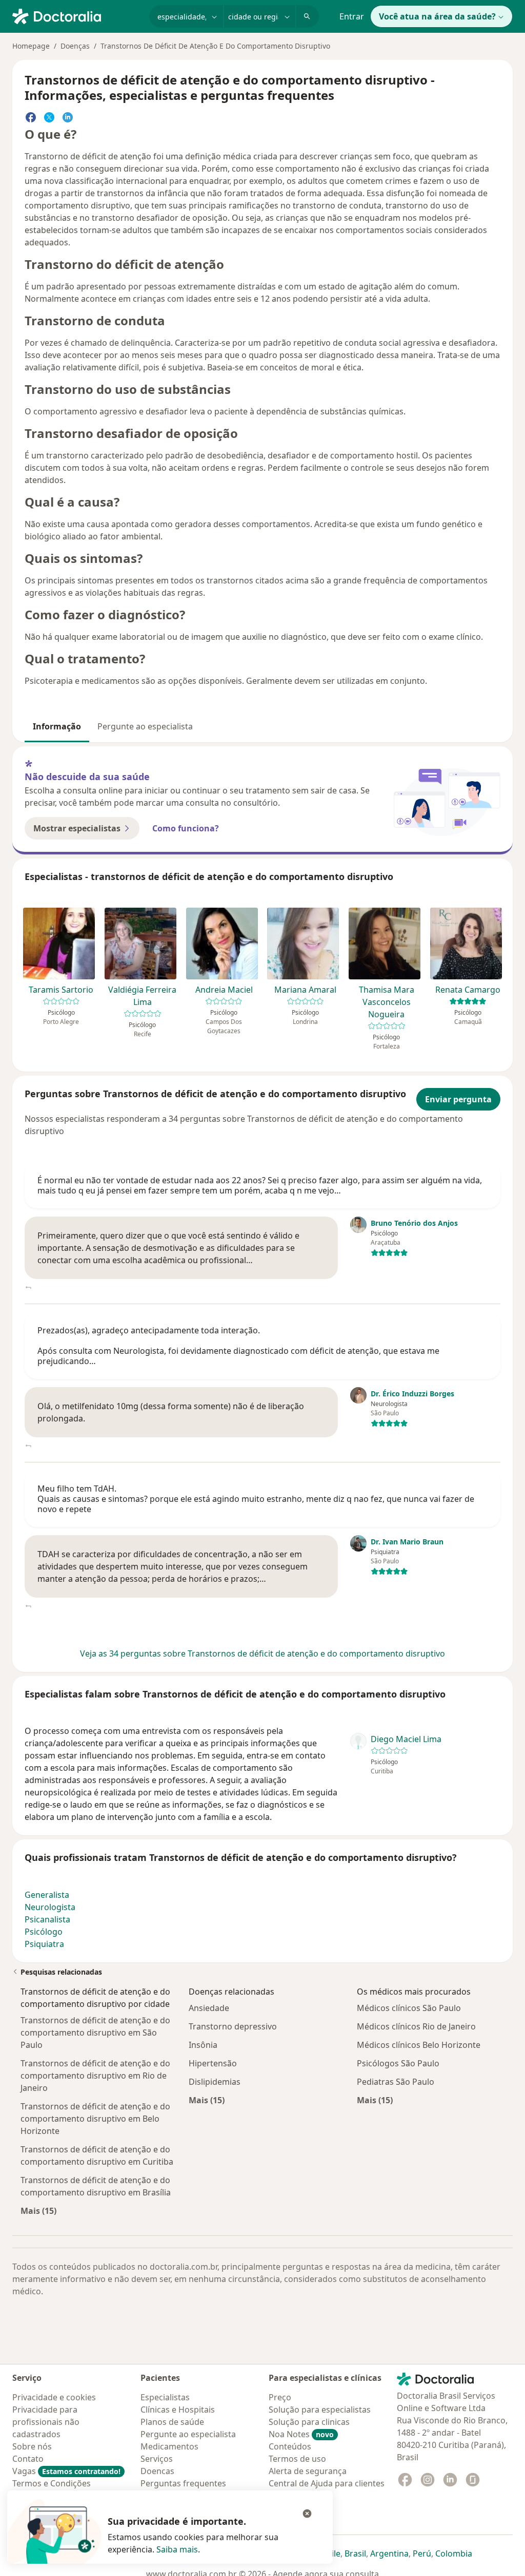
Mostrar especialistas (77, 828)
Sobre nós (32, 2446)
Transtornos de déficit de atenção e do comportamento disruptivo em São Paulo (95, 2033)
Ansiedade (209, 2008)
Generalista (47, 1895)
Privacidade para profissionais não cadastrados (46, 2422)
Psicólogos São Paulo (398, 2063)
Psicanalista (47, 1919)
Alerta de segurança (308, 2471)
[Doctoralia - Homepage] (77, 15)
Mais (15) (38, 2211)
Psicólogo (44, 1932)
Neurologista (50, 1907)
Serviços (157, 2459)
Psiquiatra (44, 1944)
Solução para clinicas (309, 2422)
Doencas (157, 2471)
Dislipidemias (215, 2082)
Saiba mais (177, 2549)
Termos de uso (297, 2459)
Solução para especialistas (320, 2410)
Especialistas (165, 2397)
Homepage (31, 46)
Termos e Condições (52, 2483)
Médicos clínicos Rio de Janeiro (416, 2026)
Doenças (75, 46)
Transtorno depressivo (233, 2026)
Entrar (352, 16)
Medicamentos (169, 2446)
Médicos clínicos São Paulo (409, 2008)
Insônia (203, 2045)
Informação (57, 726)
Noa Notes (301, 2434)
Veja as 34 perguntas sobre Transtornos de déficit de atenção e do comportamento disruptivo (262, 1653)
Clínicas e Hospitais (178, 2410)
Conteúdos (290, 2446)
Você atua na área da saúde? (437, 16)
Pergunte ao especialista (145, 726)
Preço (280, 2397)
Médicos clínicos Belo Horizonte (419, 2045)
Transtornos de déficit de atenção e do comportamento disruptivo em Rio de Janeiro (95, 2076)
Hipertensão (213, 2063)
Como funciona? (186, 828)
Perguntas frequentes (183, 2483)
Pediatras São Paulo (396, 2082)
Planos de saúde (172, 2422)
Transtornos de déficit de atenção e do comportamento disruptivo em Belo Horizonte (95, 2119)
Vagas (66, 2471)
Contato (28, 2459)
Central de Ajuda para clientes (327, 2483)
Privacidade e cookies (54, 2397)
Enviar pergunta (458, 1099)
